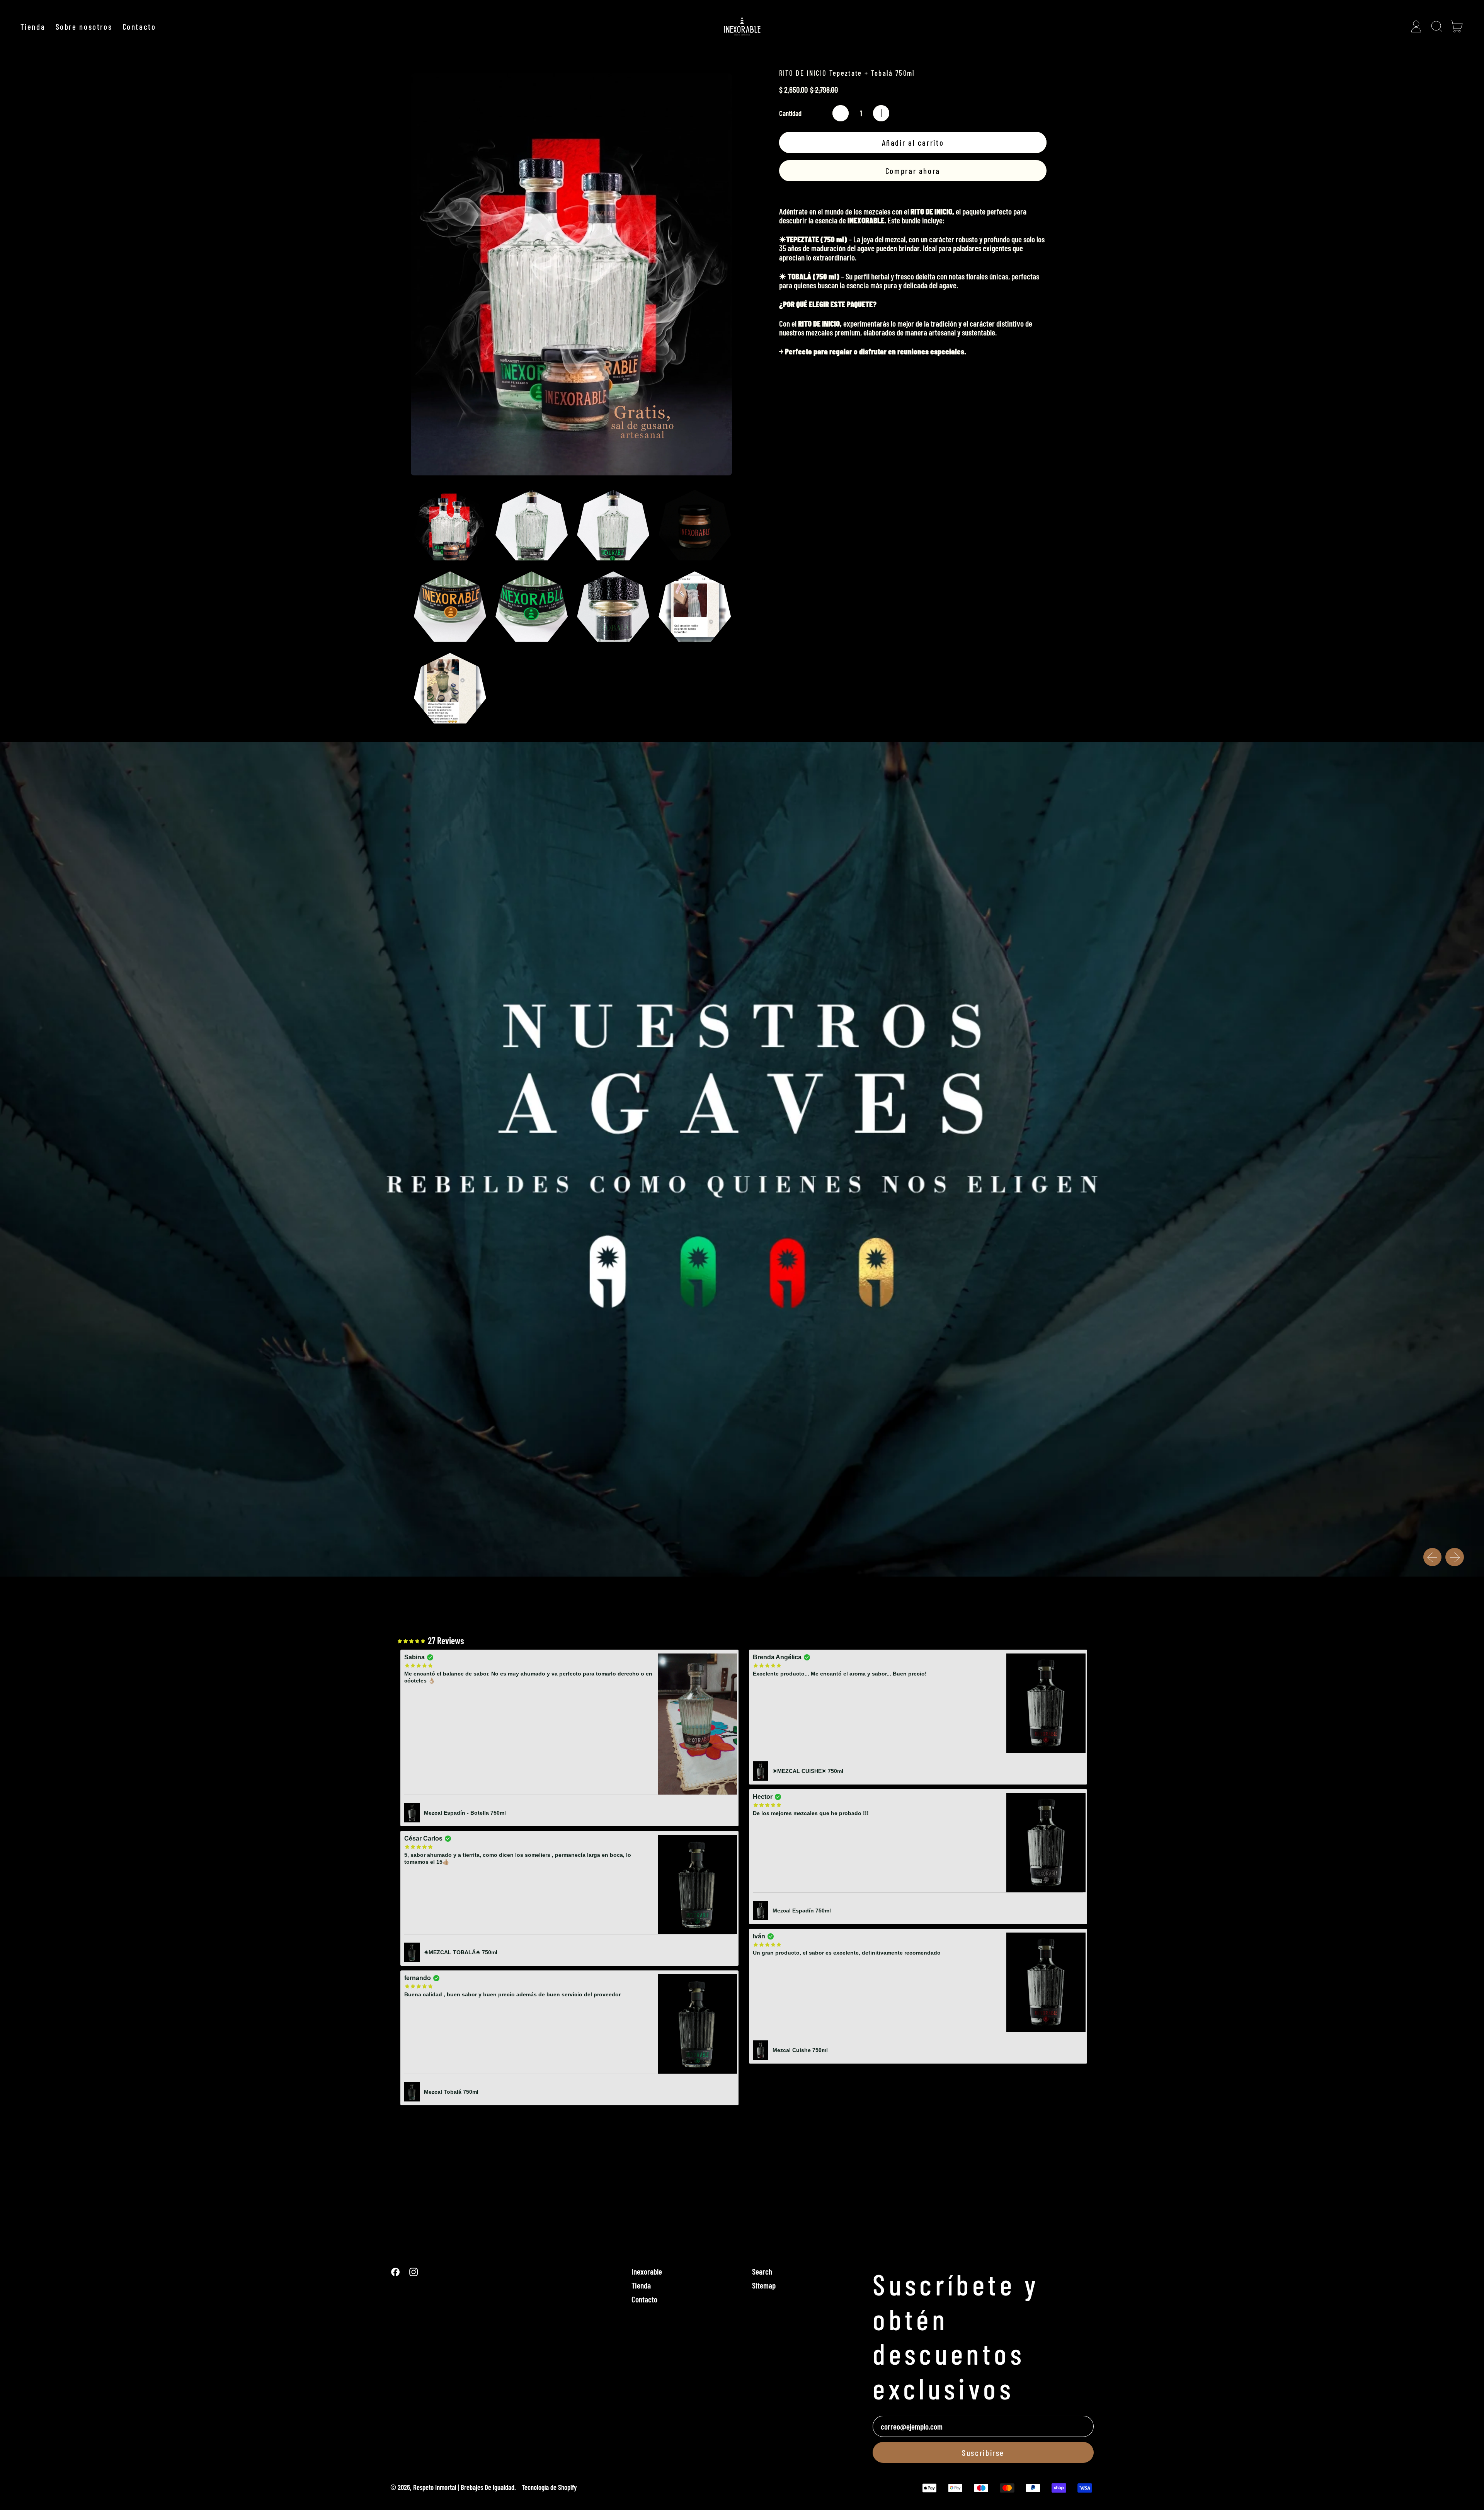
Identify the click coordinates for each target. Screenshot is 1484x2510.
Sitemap (764, 2285)
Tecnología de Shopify (549, 2487)
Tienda (33, 26)
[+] (881, 113)
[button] (1436, 26)
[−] (841, 113)
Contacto (139, 26)
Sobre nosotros (84, 26)
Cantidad (790, 113)
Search (762, 2271)
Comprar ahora (913, 171)
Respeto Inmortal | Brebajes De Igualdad (464, 2487)
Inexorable (647, 2271)
